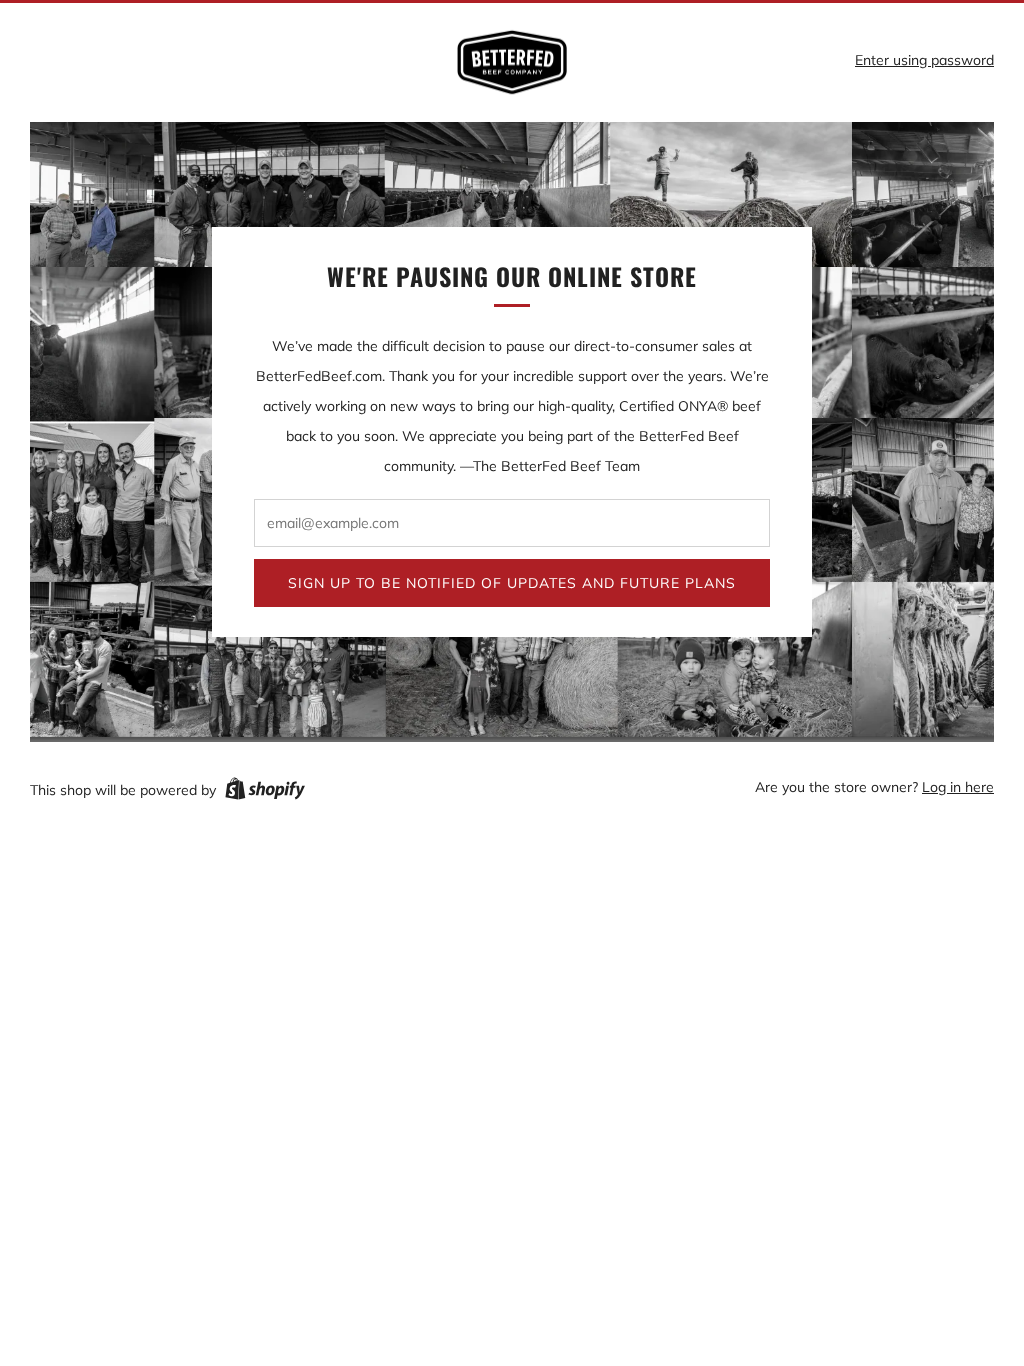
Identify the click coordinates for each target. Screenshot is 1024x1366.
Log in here (958, 787)
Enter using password (924, 60)
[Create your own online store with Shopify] (265, 792)
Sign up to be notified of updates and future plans (512, 583)
